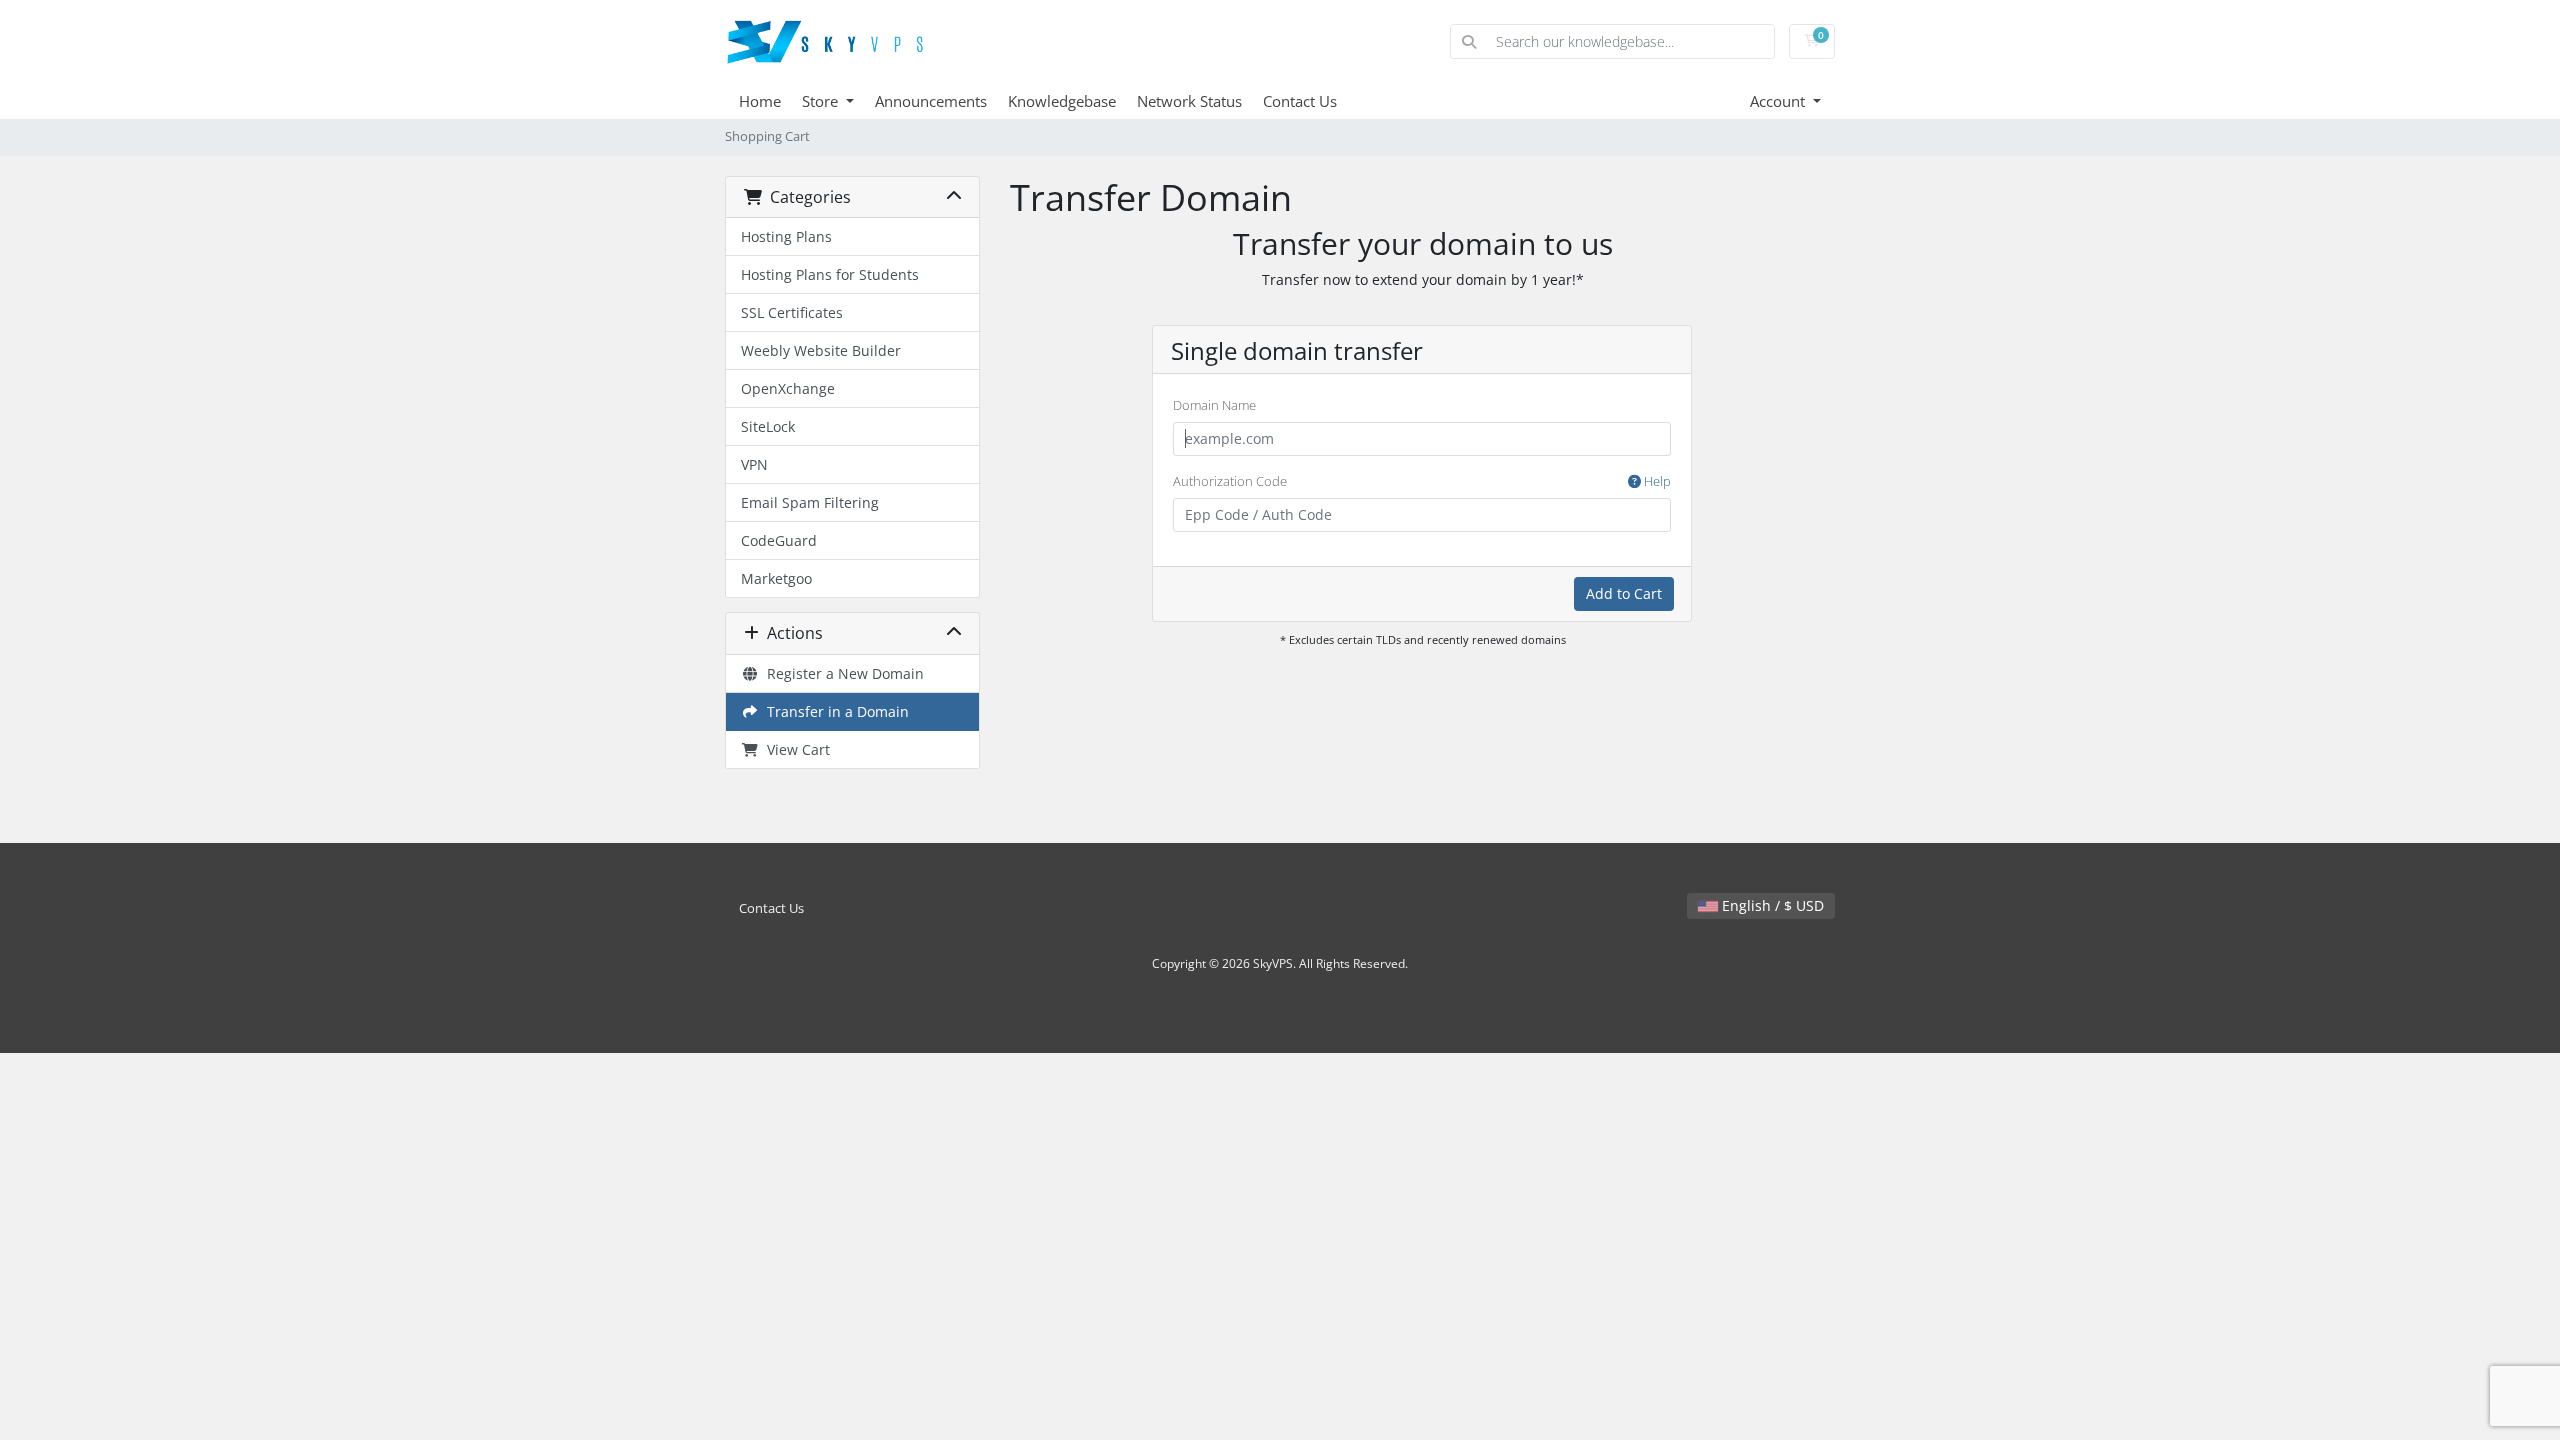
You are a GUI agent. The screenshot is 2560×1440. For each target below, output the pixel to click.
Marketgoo (776, 578)
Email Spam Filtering (810, 502)
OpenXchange (788, 388)
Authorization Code (1422, 481)
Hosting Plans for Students (830, 274)
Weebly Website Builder (821, 350)
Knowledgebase (1062, 101)
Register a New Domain (841, 673)
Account (1779, 101)
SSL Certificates (792, 312)
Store (822, 101)
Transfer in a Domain (834, 711)
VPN (754, 464)
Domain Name (1214, 405)
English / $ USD (1771, 905)
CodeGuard (779, 540)
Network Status (1189, 101)
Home (760, 101)
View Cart (794, 749)
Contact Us (1300, 101)
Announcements (931, 101)
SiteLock (768, 426)
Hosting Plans (786, 236)
